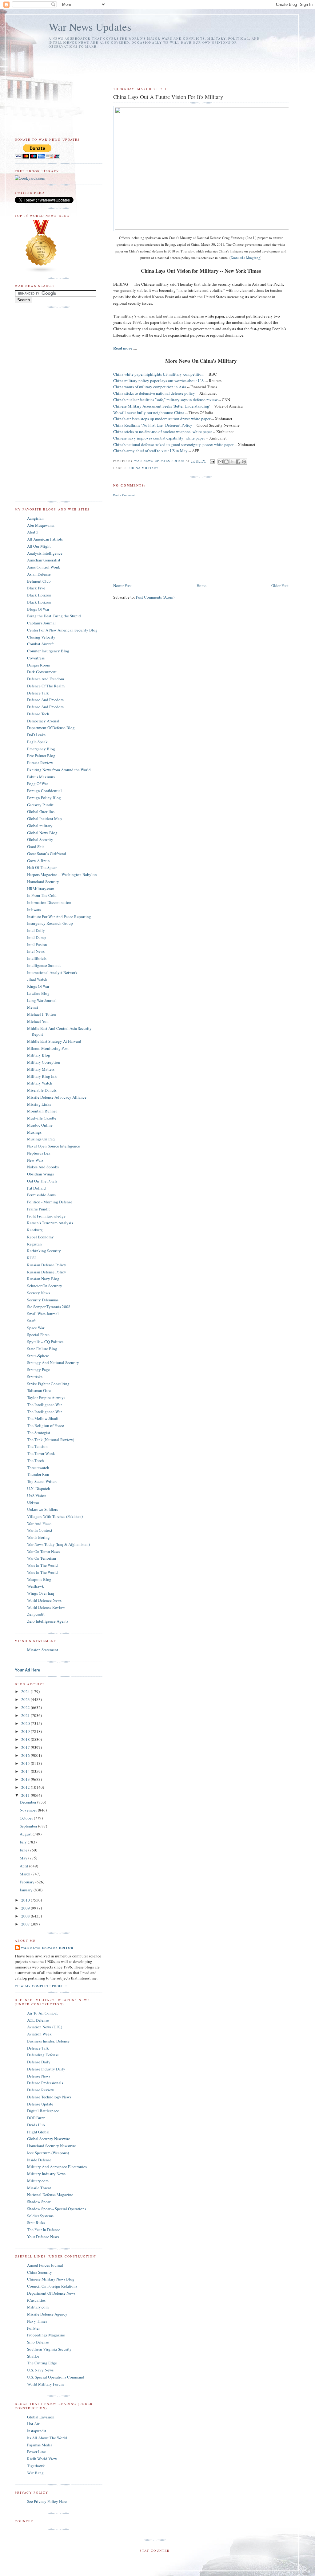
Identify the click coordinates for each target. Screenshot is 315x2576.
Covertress (36, 658)
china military (144, 468)
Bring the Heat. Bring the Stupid (54, 616)
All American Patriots (45, 539)
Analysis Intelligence (45, 553)
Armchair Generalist (44, 560)
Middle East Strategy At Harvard (54, 1041)
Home (201, 585)
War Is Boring (38, 1537)
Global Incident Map (44, 819)
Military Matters (41, 1069)
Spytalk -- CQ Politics (45, 1342)
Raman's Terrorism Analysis (50, 1223)
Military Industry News (46, 2174)
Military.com (38, 2181)
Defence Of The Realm (46, 686)
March (26, 1874)
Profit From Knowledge (46, 1216)
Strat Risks (36, 2222)
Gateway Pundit (40, 805)
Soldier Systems (40, 2216)
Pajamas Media (40, 2445)
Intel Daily (36, 930)
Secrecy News (38, 1293)
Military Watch (40, 1083)
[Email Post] (212, 461)
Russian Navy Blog (43, 1279)
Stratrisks (35, 1377)
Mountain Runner (42, 1111)
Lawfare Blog (38, 993)
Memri (33, 1007)
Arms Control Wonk (44, 567)
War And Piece (39, 1523)
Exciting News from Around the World (59, 770)
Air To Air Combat (42, 2013)
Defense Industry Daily (46, 2069)
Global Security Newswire (49, 2139)
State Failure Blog (42, 1349)
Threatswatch (38, 1468)
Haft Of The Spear (42, 867)
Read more (123, 348)
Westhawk (36, 1586)
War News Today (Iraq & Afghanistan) (58, 1544)
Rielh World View (42, 2459)
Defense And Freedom (45, 700)
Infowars (34, 909)
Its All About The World (47, 2438)
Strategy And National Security (53, 1362)
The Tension (37, 1446)
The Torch (36, 1460)
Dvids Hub (36, 2125)
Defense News (39, 2076)
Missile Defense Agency (47, 2314)
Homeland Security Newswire (52, 2146)
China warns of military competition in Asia (150, 387)
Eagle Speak (37, 742)
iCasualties (36, 2300)
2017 (26, 1747)
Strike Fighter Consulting (48, 1384)
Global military (40, 826)
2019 (26, 1731)
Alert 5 (33, 532)
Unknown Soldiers (42, 1509)
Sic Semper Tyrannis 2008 (49, 1307)
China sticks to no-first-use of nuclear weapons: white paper (163, 432)
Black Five (36, 588)
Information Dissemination (49, 902)
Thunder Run (38, 1474)
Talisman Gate (39, 1390)
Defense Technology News (49, 2097)
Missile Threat (39, 2188)
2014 (26, 1771)
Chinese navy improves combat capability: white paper (159, 438)
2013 (26, 1779)
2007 (26, 1924)
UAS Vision (37, 1495)
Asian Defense (39, 574)
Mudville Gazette (42, 1118)
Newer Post (122, 585)
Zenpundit (36, 1614)
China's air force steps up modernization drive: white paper (162, 419)
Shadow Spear (39, 2202)
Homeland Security (43, 881)
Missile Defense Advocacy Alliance (57, 1097)
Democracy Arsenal (43, 721)
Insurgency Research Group (50, 923)
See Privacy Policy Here (47, 2501)
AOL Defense (38, 2020)
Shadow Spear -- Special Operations (57, 2209)
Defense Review (40, 2090)
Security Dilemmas (43, 1300)
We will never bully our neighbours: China (149, 412)
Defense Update (40, 2104)
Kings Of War (38, 986)
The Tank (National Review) (51, 1440)
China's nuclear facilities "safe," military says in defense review (165, 400)
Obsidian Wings (40, 1174)
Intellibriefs (37, 958)
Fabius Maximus (41, 777)
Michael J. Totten (42, 1014)
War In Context (40, 1530)
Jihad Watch (37, 979)
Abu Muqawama (41, 525)
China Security (40, 2272)
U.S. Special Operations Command (56, 2377)
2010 (26, 1900)
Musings (34, 1132)
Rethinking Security (44, 1251)
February (28, 1882)
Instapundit (37, 2431)
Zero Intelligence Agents (48, 1621)
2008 (26, 1916)
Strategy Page (38, 1370)
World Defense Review (46, 1607)
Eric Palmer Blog (41, 756)
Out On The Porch (42, 1181)
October (27, 1818)
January (27, 1890)
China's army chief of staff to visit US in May (150, 451)
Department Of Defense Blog (51, 728)
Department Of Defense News (51, 2293)
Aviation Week (39, 2034)
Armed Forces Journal (45, 2265)
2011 (26, 1795)
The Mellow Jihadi (43, 1418)
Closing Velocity (41, 637)
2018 (26, 1739)
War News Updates (90, 27)
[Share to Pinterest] (244, 462)
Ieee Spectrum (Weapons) (48, 2153)
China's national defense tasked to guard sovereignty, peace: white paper (173, 444)
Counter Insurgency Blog (48, 651)
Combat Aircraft (40, 644)
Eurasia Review (40, 763)
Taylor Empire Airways (46, 1397)
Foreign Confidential (44, 791)
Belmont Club (39, 581)
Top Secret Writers (42, 1481)
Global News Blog (42, 833)
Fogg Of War (38, 784)
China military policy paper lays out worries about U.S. (159, 381)
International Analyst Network (52, 972)
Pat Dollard (36, 1188)
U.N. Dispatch (39, 1488)
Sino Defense (38, 2342)
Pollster (33, 2328)
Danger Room (39, 665)
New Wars (35, 1160)
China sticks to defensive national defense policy (154, 393)
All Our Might (39, 546)
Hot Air (33, 2424)
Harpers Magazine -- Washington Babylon (62, 874)
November (29, 1810)
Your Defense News (43, 2237)
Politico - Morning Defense (50, 1202)
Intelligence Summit (44, 965)
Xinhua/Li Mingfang (245, 258)
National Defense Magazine (50, 2195)
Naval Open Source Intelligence (54, 1146)
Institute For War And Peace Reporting (59, 917)
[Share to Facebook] (238, 462)
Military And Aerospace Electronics (57, 2167)
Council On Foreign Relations (52, 2286)
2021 (26, 1715)
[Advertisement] (152, 65)
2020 (26, 1723)
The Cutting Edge (42, 2363)
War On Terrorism (42, 1558)
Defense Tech (38, 714)
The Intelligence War (44, 1405)
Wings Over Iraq (41, 1593)
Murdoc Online (40, 1125)
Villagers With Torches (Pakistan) (55, 1516)
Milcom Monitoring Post (48, 1048)
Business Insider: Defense (48, 2041)
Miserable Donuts (42, 1090)
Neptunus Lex (39, 1153)
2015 (26, 1763)
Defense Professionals (45, 2083)
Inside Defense (39, 2160)
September (29, 1826)
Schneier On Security (45, 1286)
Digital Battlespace (43, 2111)
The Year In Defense (44, 2230)
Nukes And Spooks (43, 1167)
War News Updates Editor (47, 1948)
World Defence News (44, 1600)
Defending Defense (43, 2055)
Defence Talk (38, 693)
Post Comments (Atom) (155, 597)
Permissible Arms (41, 1195)
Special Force (38, 1335)
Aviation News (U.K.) (45, 2027)
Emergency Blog (41, 749)
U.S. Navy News (40, 2370)
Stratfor (33, 2356)
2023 (26, 1699)
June (24, 1850)
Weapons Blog (39, 1579)
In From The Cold (42, 895)
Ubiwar (33, 1502)
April (24, 1866)
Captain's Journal (41, 623)
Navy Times (37, 2321)
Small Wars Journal (43, 1314)
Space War (36, 1328)
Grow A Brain (38, 861)
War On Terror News (44, 1551)
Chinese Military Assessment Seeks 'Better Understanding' (161, 406)
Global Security (40, 839)
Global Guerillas (41, 811)
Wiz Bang (35, 2473)
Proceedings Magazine (46, 2335)
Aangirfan (35, 518)
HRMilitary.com (41, 889)
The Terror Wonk (41, 1453)
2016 (26, 1755)
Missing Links (39, 1104)
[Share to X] (232, 462)
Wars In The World (42, 1565)
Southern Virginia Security (49, 2349)
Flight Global (38, 2132)
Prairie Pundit (38, 1209)
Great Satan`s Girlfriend (47, 854)
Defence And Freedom (46, 679)
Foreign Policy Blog (44, 798)
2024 (26, 1691)
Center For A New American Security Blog (62, 630)
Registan (34, 1244)
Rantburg (35, 1230)
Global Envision (41, 2417)
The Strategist (39, 1433)
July (24, 1842)
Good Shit (36, 846)
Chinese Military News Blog (51, 2279)
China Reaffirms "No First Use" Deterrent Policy (153, 425)
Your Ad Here (27, 1670)
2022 (26, 1707)
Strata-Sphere (38, 1356)
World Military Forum (45, 2384)
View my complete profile (41, 1986)
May (24, 1858)
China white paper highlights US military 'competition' (159, 374)
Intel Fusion (37, 944)
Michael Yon (38, 1021)
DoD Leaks (36, 735)
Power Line (36, 2452)
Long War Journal (42, 1000)
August (26, 1834)
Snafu (32, 1321)
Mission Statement (43, 1650)
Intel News (36, 951)
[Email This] (221, 462)
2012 (26, 1787)
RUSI (31, 1258)
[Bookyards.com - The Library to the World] (30, 178)
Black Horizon (39, 595)
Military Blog (39, 1055)
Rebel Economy (40, 1237)
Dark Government (42, 672)
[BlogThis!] (226, 462)
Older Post (280, 585)
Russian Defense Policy (47, 1265)
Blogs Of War (38, 609)
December (28, 1802)
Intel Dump (36, 937)
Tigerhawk (36, 2466)
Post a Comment (124, 495)
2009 (26, 1908)
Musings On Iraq (41, 1139)
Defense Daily (39, 2062)
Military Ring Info (42, 1076)
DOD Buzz (36, 2118)
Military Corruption (44, 1062)
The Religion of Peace (46, 1425)
